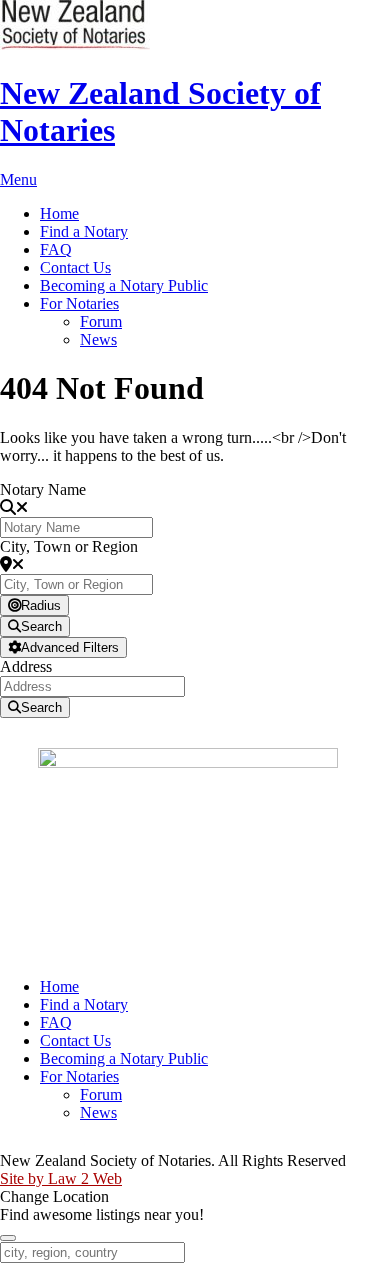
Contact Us (75, 267)
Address (26, 666)
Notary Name (43, 489)
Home (59, 213)
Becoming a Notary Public (124, 285)
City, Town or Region (69, 546)
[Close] (8, 1238)
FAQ (56, 249)
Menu (18, 179)
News (98, 339)
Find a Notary (84, 231)
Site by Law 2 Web (61, 1178)
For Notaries (79, 303)
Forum (101, 321)
